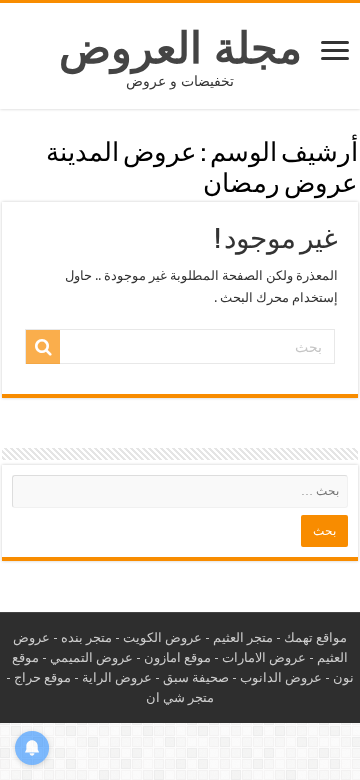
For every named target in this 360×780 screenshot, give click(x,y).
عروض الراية (117, 677)
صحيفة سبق (196, 677)
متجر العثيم (243, 637)
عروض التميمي (91, 657)
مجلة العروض (180, 48)
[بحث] (43, 347)
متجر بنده (86, 637)
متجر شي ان (180, 697)
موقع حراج (42, 677)
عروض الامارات (264, 657)
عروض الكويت (162, 637)
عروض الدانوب (281, 677)
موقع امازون (177, 657)
